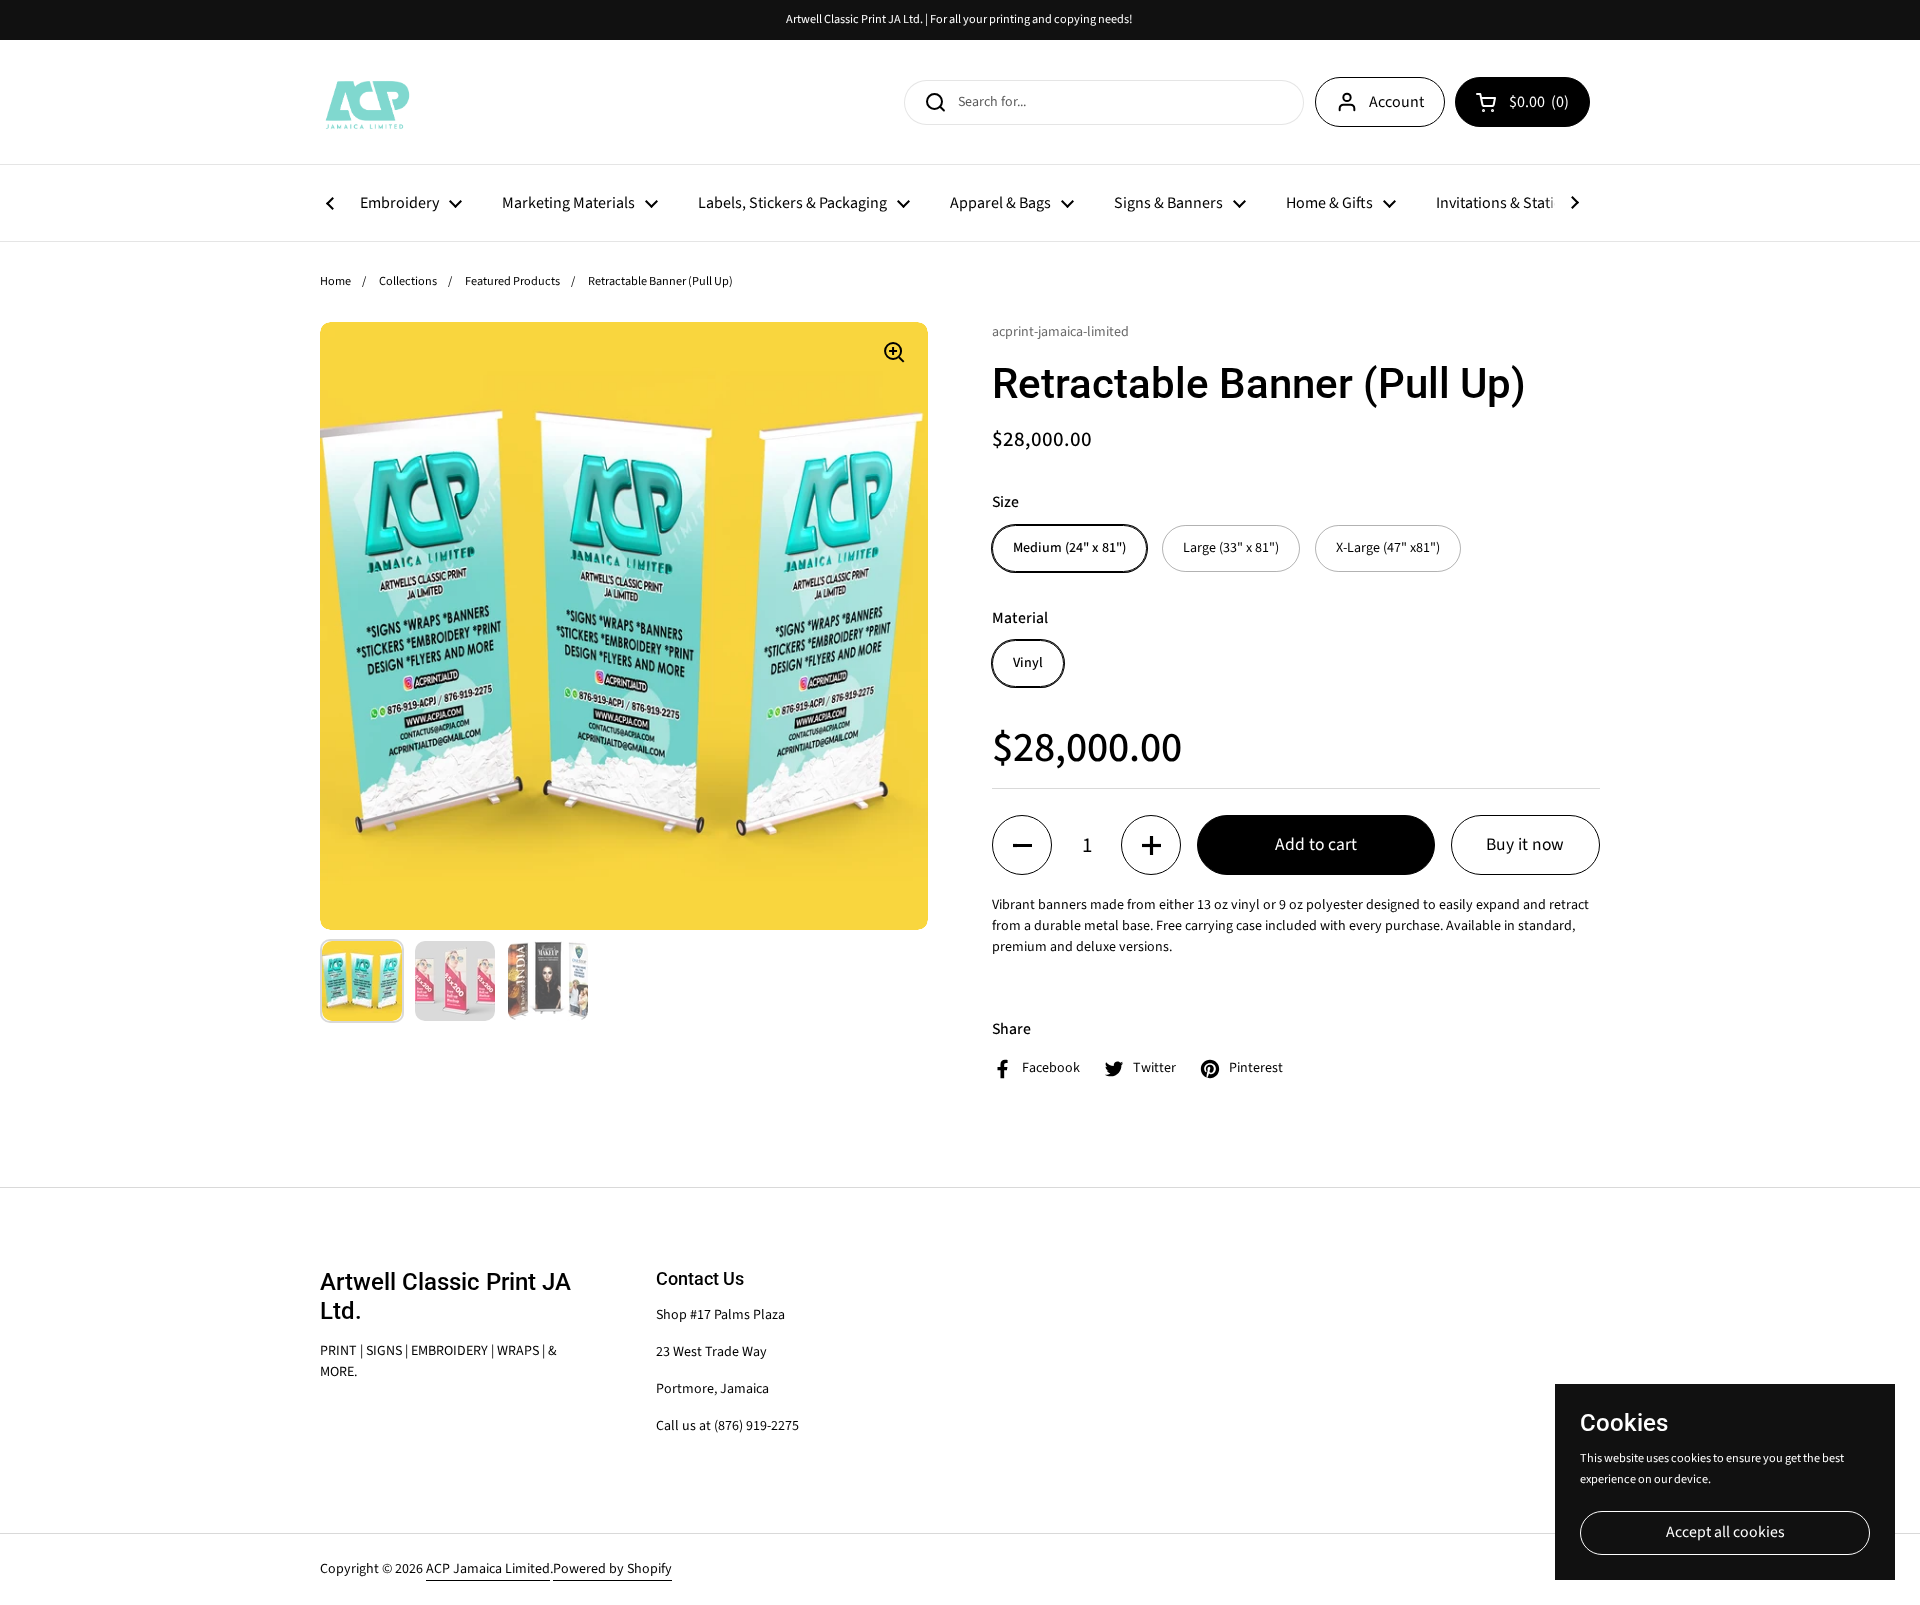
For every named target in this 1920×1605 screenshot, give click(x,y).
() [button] (1542, 106)
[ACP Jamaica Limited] (366, 102)
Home (335, 281)
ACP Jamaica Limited (488, 1569)
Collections (408, 281)
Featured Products (512, 281)
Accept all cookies (1725, 1532)
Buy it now (1525, 844)
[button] (1022, 845)
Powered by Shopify (612, 1569)
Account (1396, 102)
